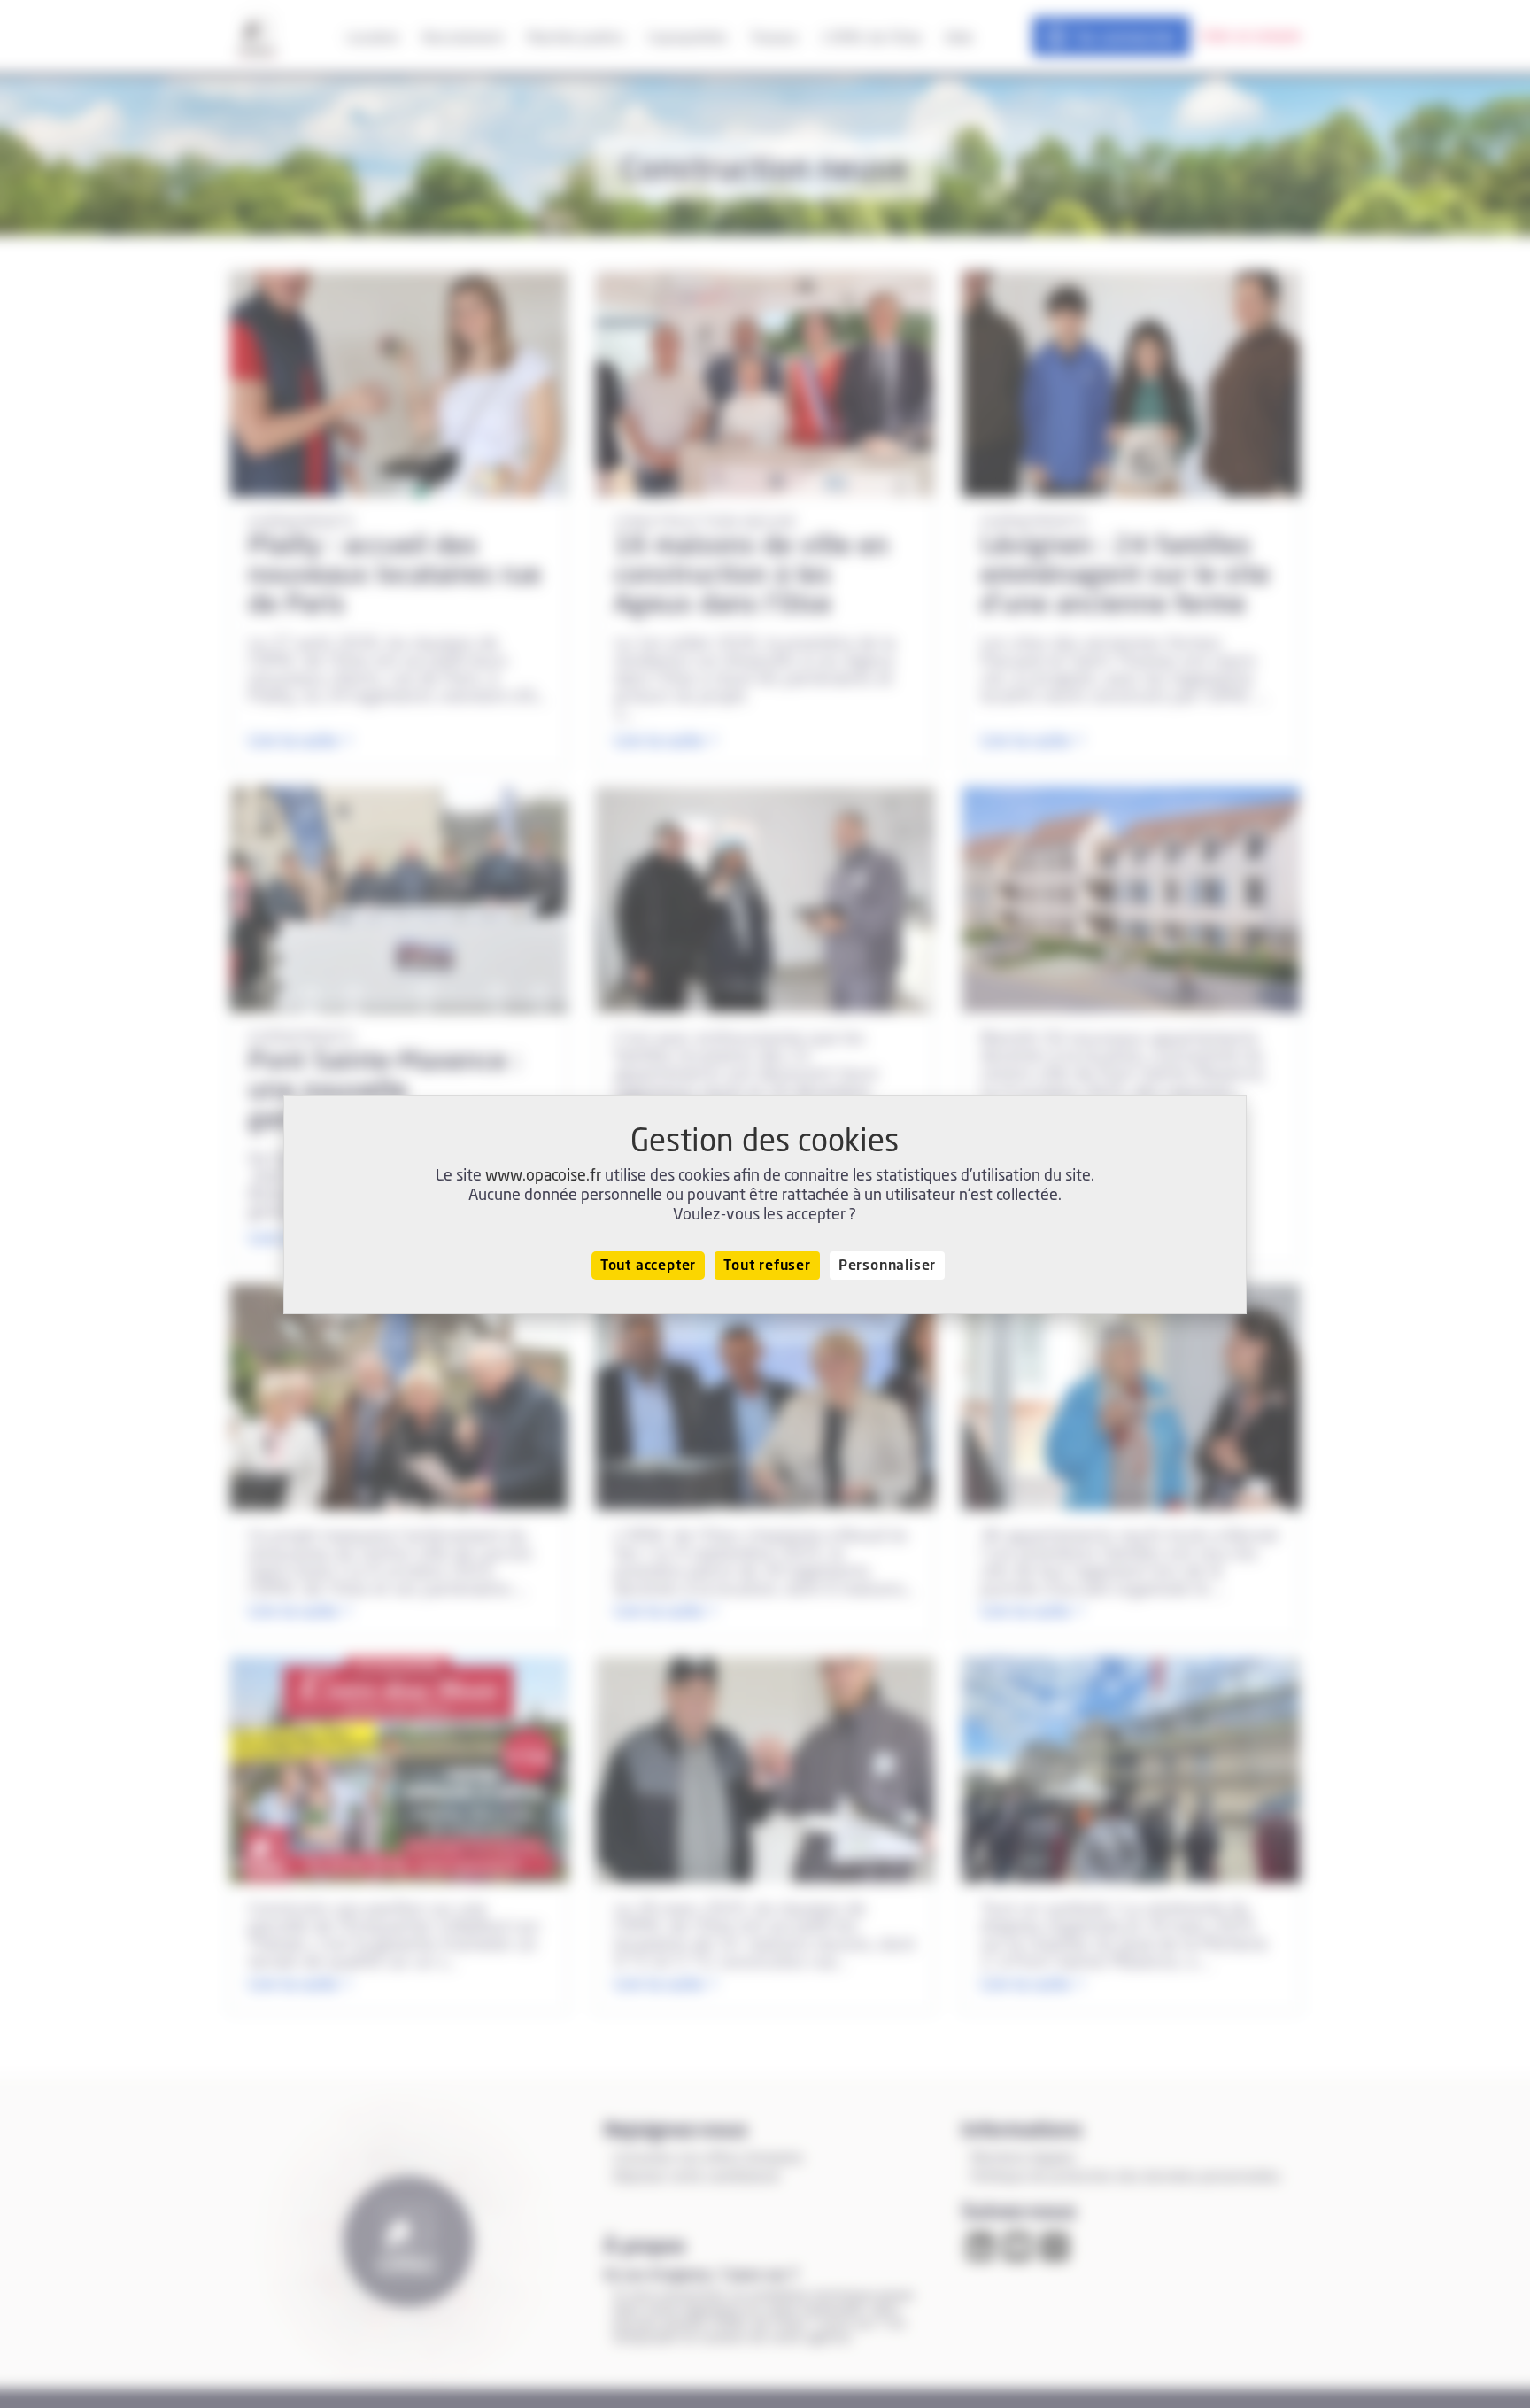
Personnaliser (887, 1266)
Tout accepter (648, 1266)
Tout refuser (767, 1266)
